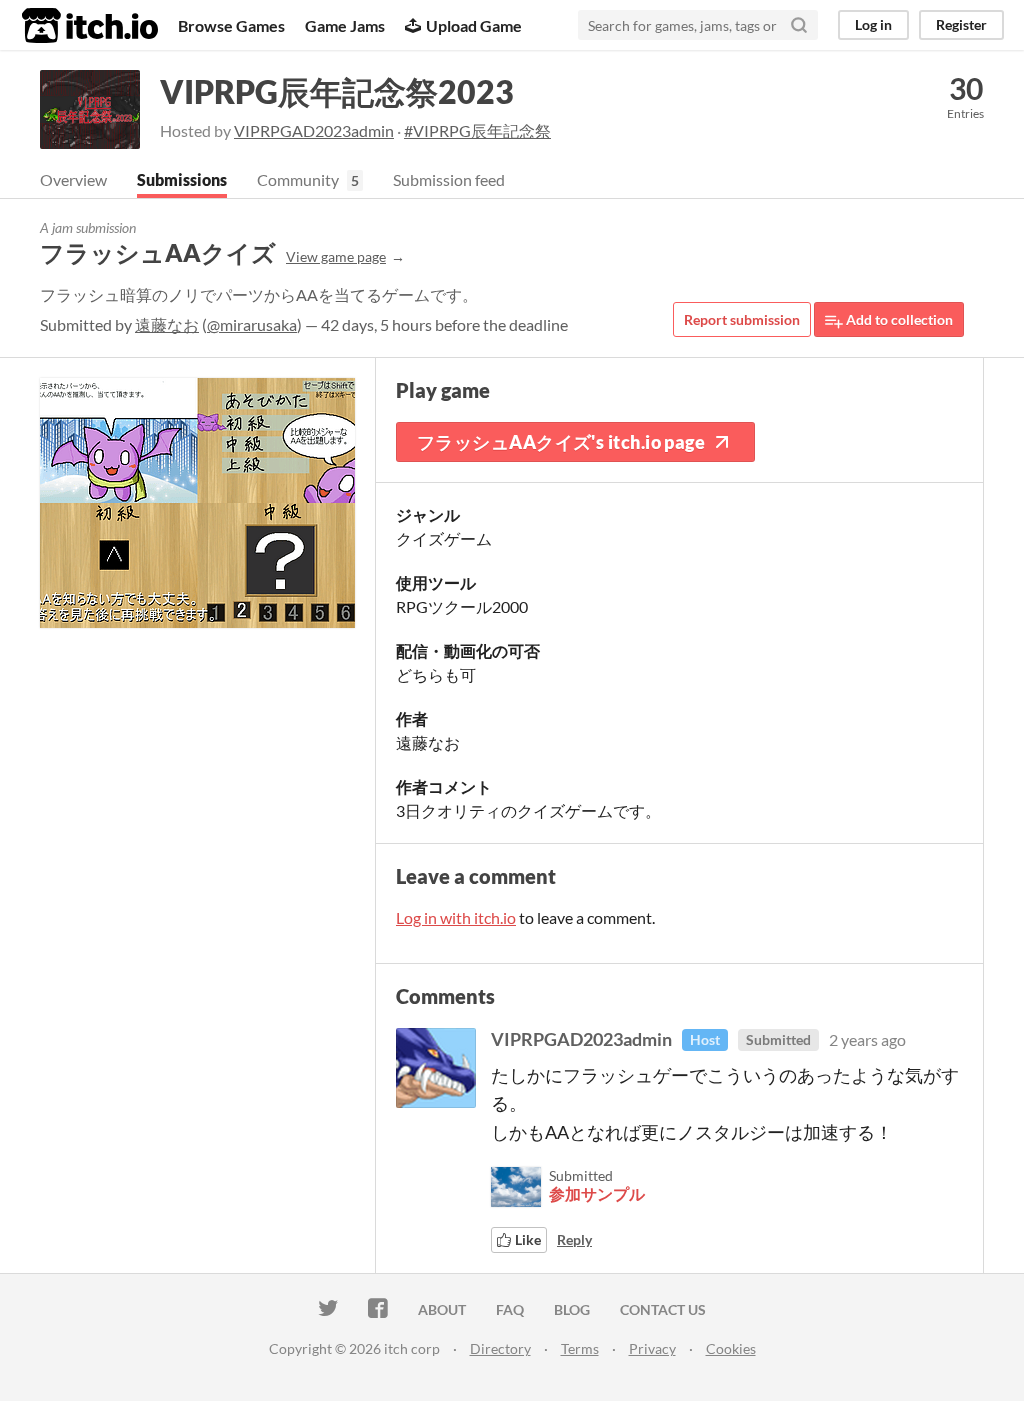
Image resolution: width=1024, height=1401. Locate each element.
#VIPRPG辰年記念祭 (477, 130)
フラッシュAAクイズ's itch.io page (561, 442)
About (442, 1309)
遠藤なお (167, 324)
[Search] (799, 25)
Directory (500, 1348)
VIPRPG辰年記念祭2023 (337, 91)
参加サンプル (597, 1193)
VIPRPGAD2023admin (314, 130)
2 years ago (867, 1039)
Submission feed (449, 179)
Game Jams (345, 25)
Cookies (731, 1348)
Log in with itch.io (456, 917)
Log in (873, 24)
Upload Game (474, 25)
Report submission (742, 319)
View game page (336, 256)
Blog (572, 1309)
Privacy (652, 1348)
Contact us (663, 1309)
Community (298, 179)
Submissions (182, 179)
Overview (73, 179)
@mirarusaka (252, 324)
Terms (580, 1348)
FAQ (510, 1309)
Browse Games (231, 25)
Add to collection (898, 319)
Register (961, 24)
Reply (574, 1239)
